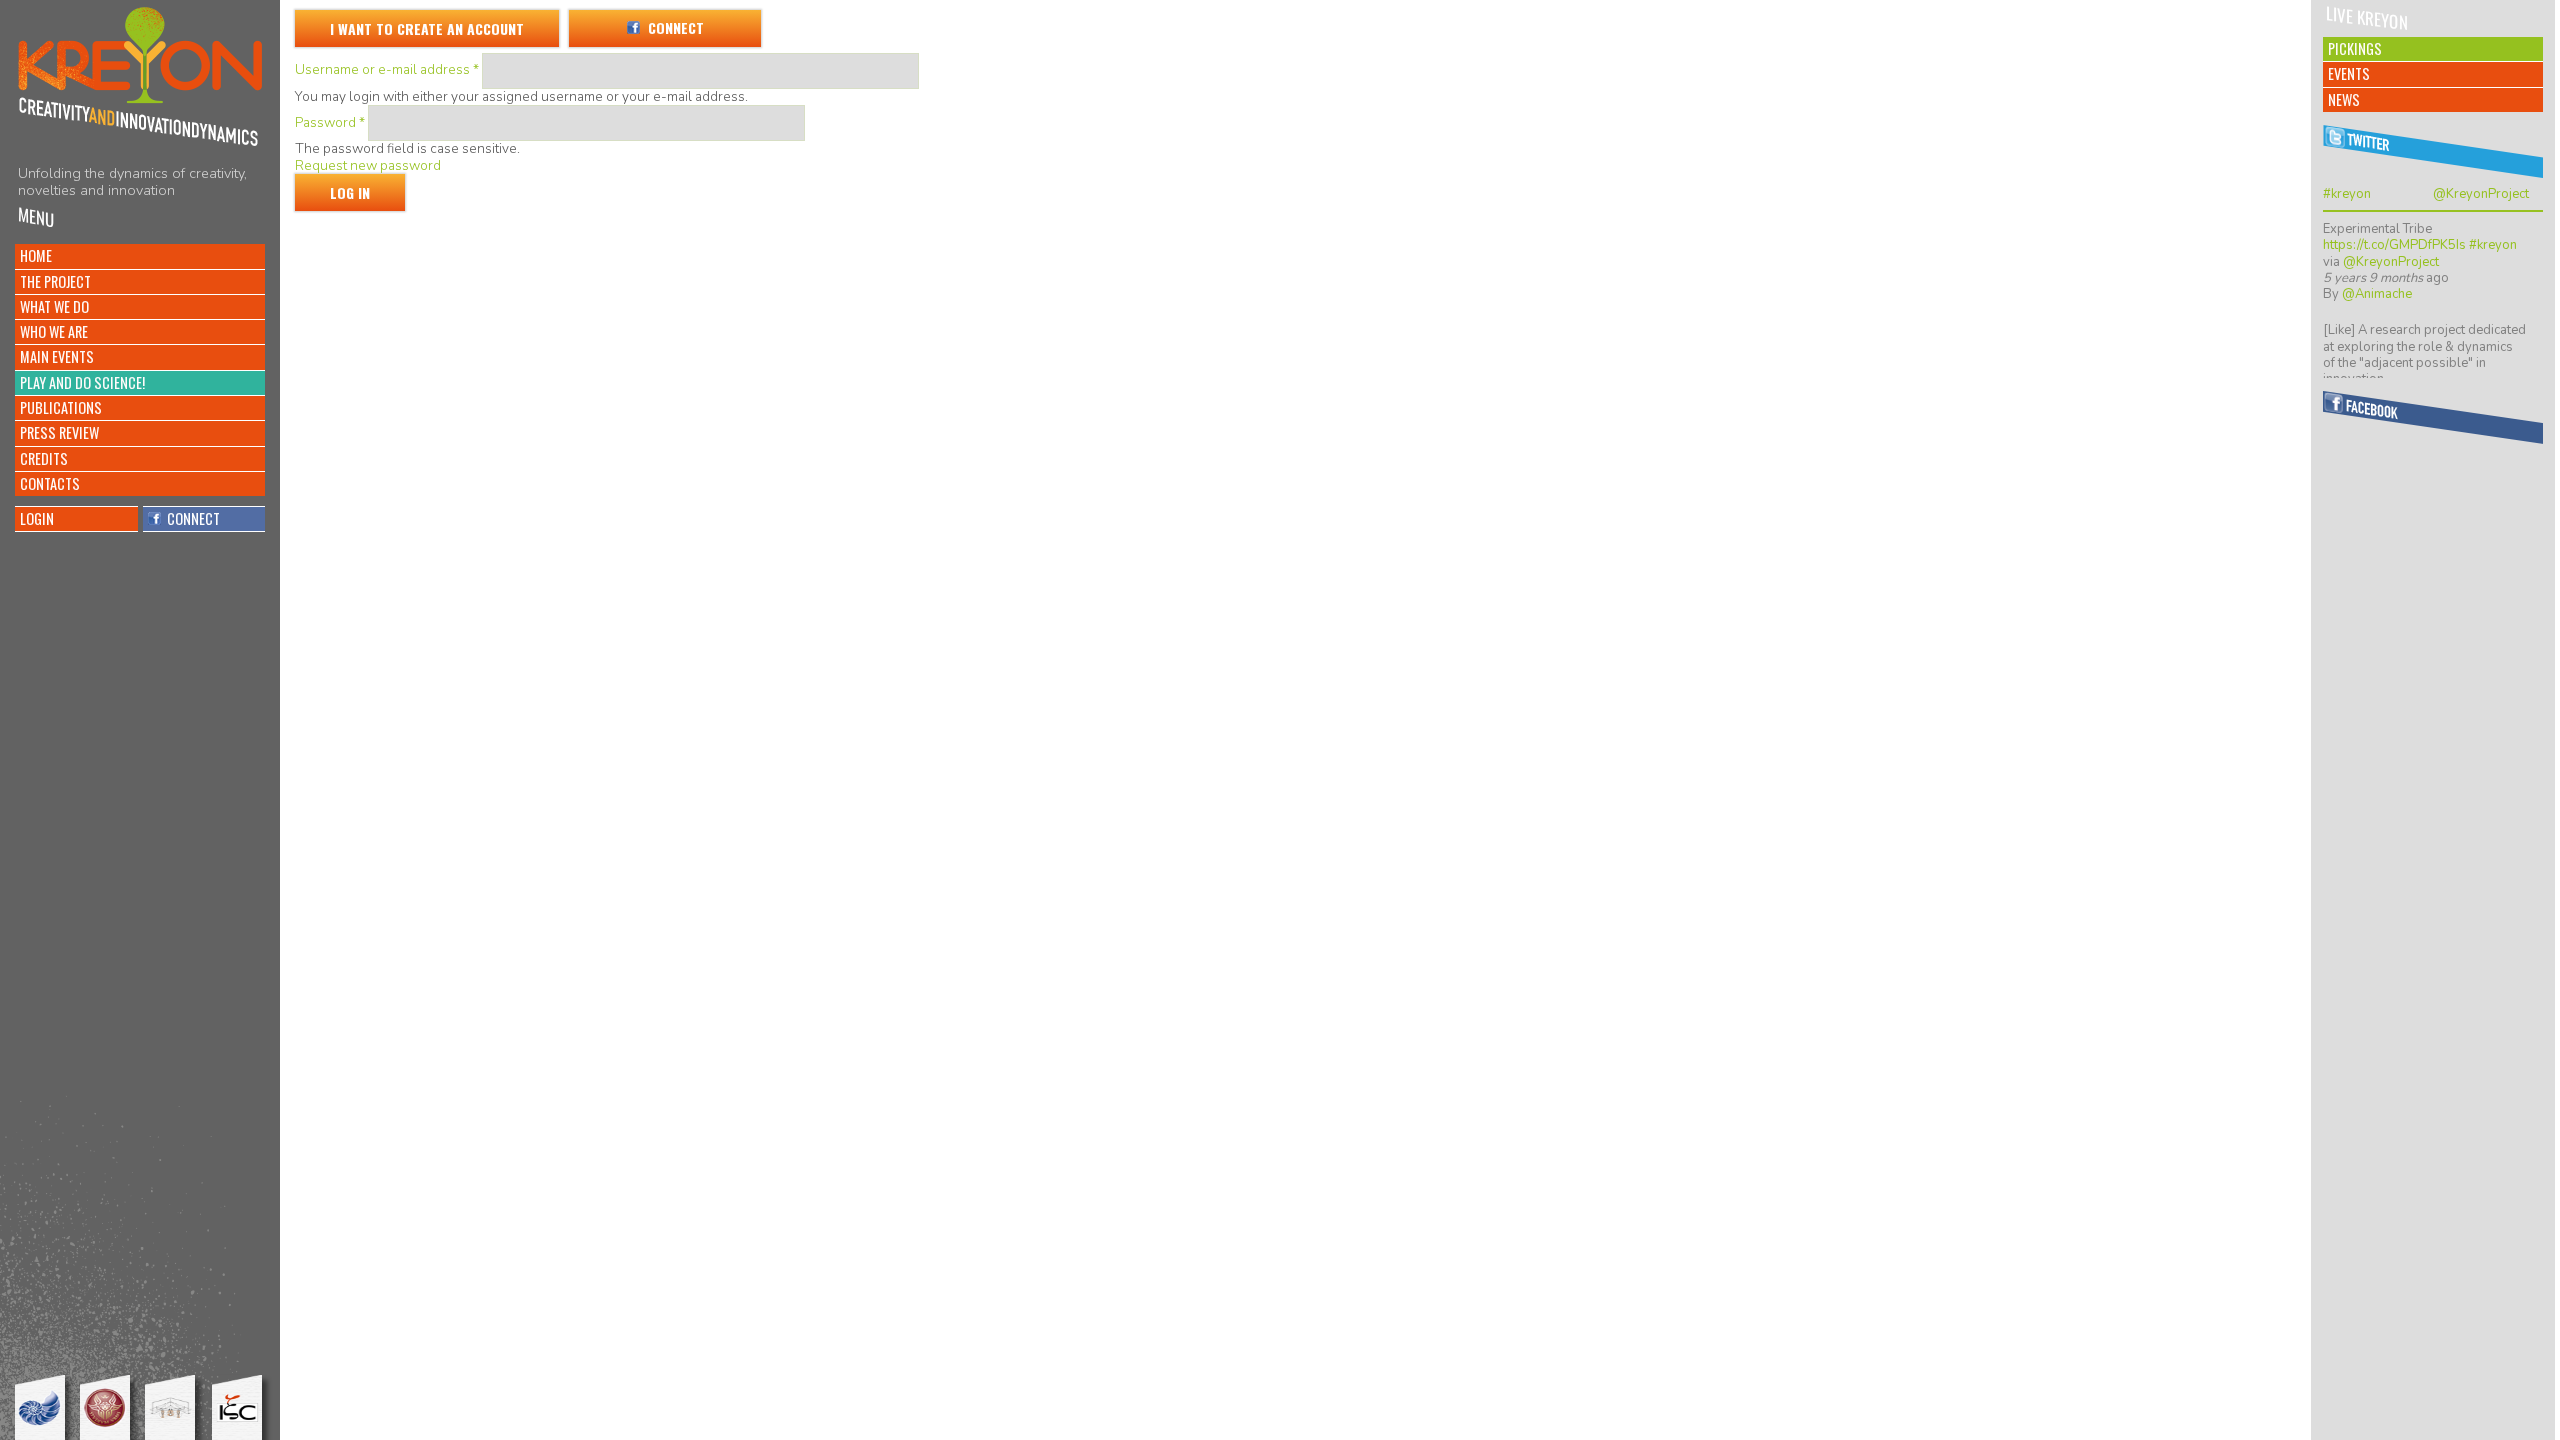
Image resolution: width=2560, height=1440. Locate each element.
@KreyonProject (2481, 194)
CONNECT (190, 518)
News (2344, 99)
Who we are (54, 331)
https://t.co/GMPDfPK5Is (2394, 245)
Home (36, 255)
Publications (61, 407)
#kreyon (2347, 194)
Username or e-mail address (387, 69)
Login (37, 518)
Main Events (57, 356)
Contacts (50, 483)
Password (330, 122)
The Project (55, 281)
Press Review (59, 432)
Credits (44, 458)
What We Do (54, 306)
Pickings (2355, 48)
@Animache (2377, 294)
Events (2349, 73)
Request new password (368, 165)
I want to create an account (427, 28)
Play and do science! (82, 382)
